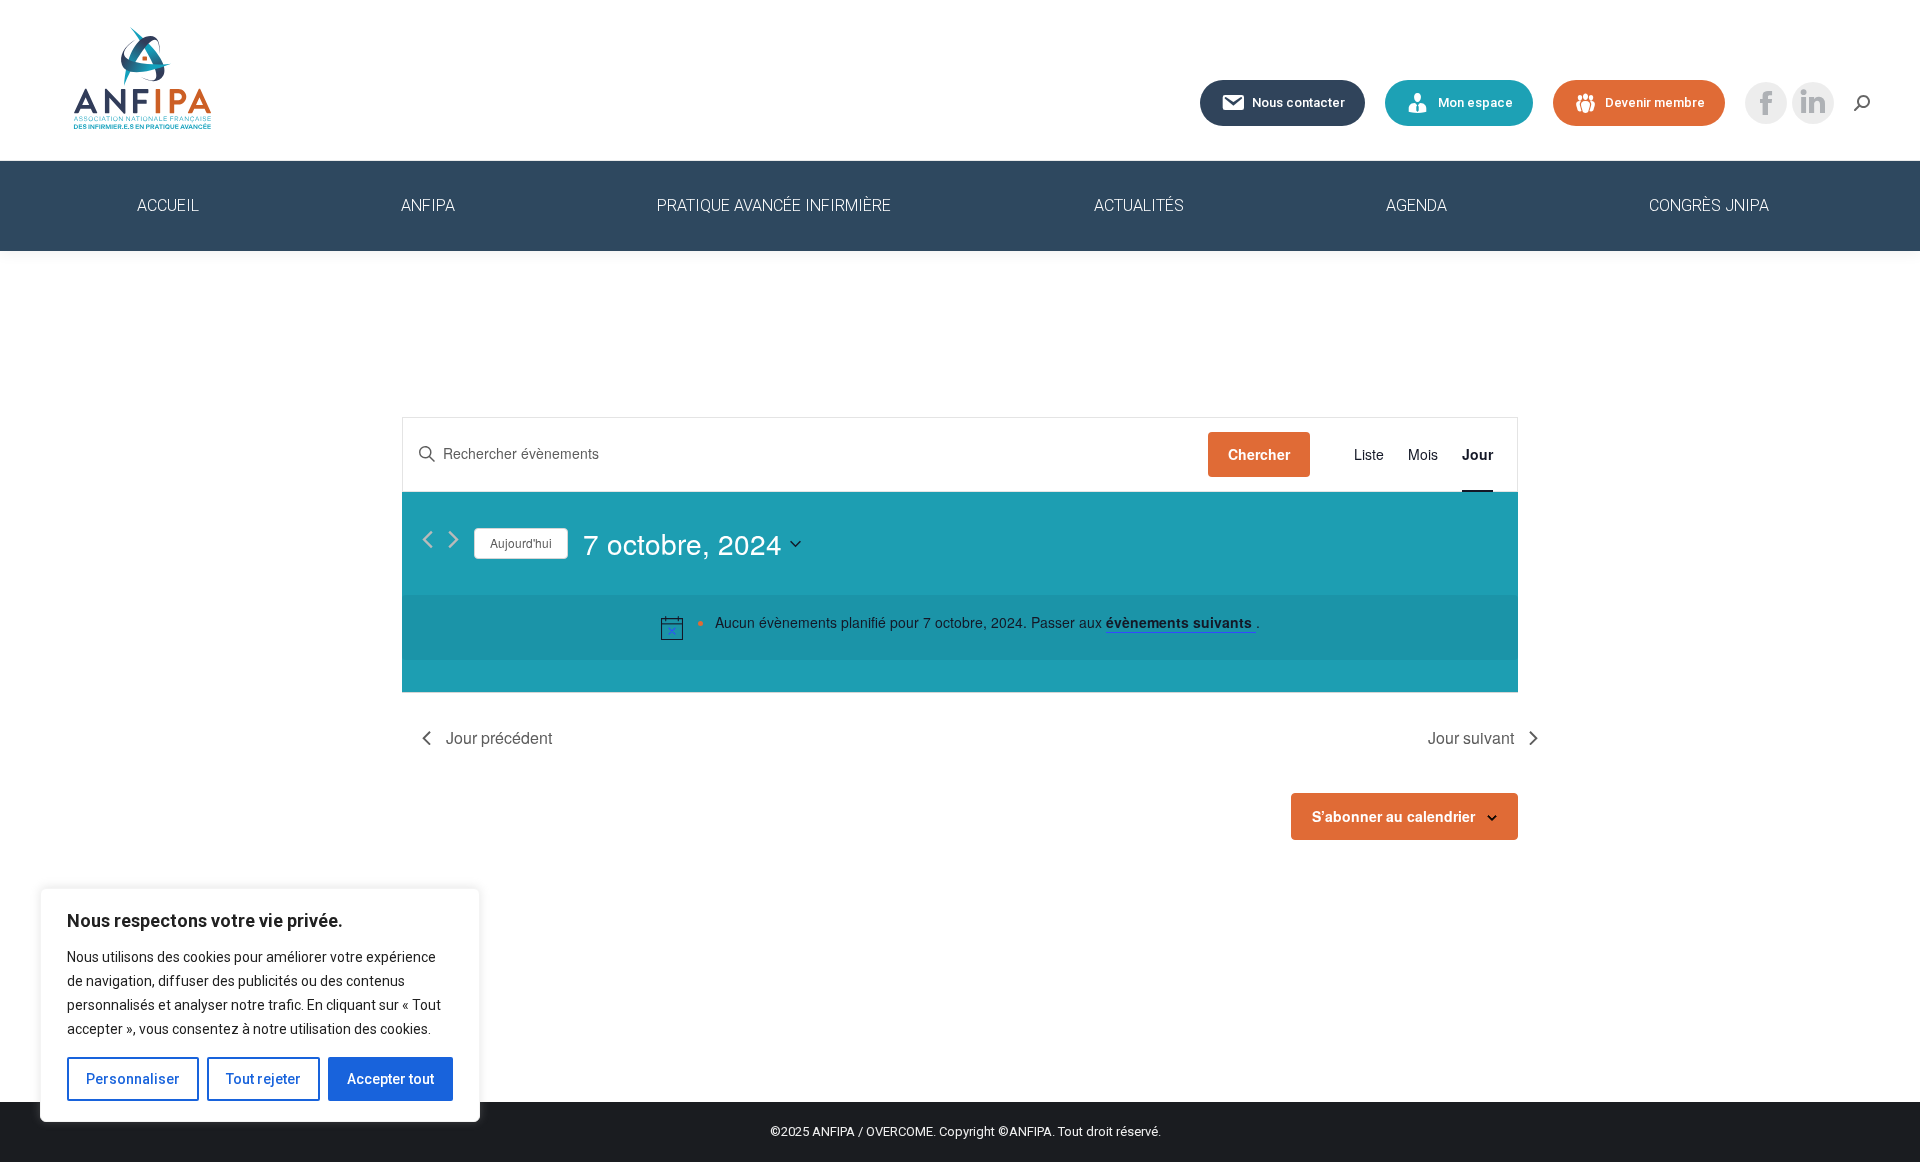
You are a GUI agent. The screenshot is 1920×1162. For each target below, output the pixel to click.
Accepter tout (390, 1079)
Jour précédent (499, 737)
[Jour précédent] (427, 539)
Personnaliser (133, 1079)
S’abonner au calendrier (1393, 816)
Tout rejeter (263, 1079)
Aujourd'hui (521, 542)
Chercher (1259, 454)
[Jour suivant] (453, 539)
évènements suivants (1181, 622)
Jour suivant (1471, 737)
